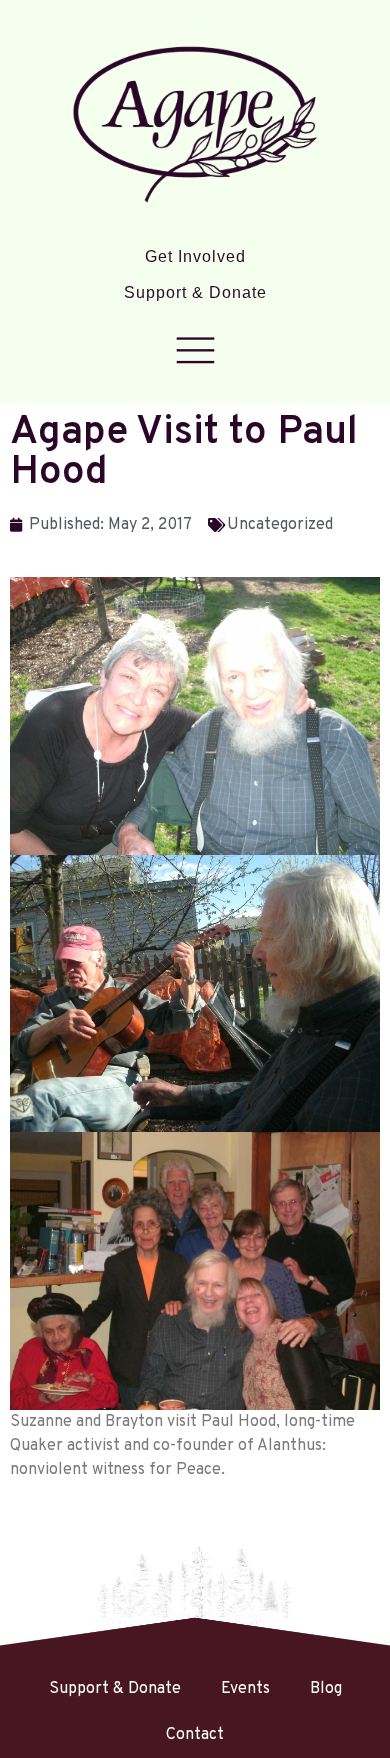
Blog (326, 1689)
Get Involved (195, 256)
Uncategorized (280, 525)
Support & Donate (195, 292)
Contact (195, 1735)
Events (245, 1689)
